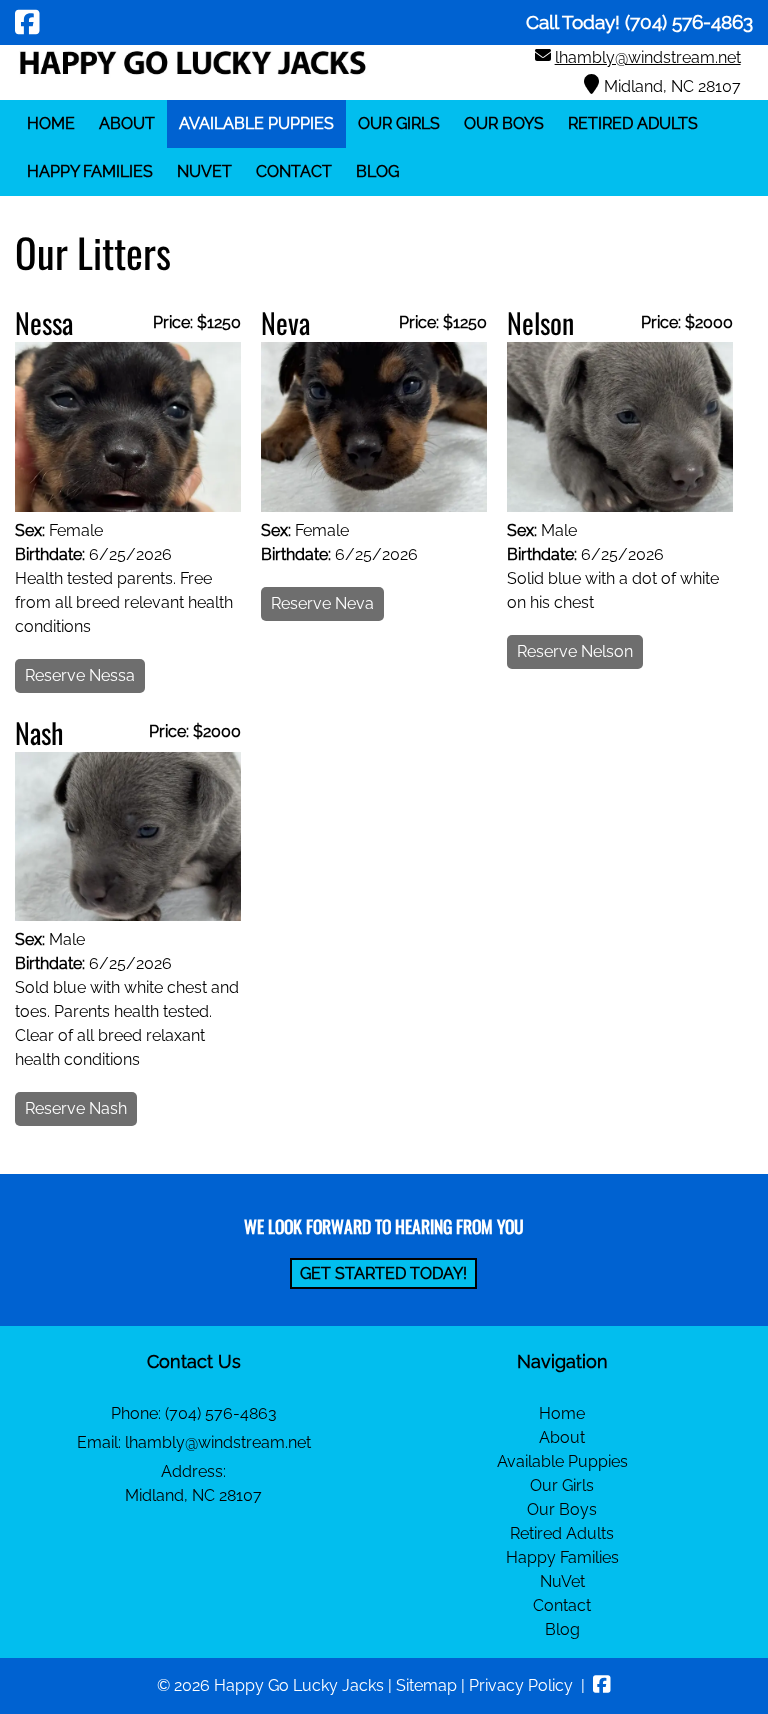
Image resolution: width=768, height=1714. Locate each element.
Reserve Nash (76, 1108)
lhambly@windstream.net (648, 57)
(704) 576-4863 (221, 1413)
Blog (377, 171)
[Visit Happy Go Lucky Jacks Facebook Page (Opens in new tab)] (27, 22)
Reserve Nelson (575, 651)
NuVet (204, 171)
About (127, 123)
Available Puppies (256, 123)
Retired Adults (633, 123)
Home (51, 123)
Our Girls (399, 123)
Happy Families (90, 171)
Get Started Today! (383, 1273)
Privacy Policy (521, 1685)
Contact (294, 171)
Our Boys (504, 123)
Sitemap (426, 1685)
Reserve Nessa (80, 675)
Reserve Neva (322, 603)
